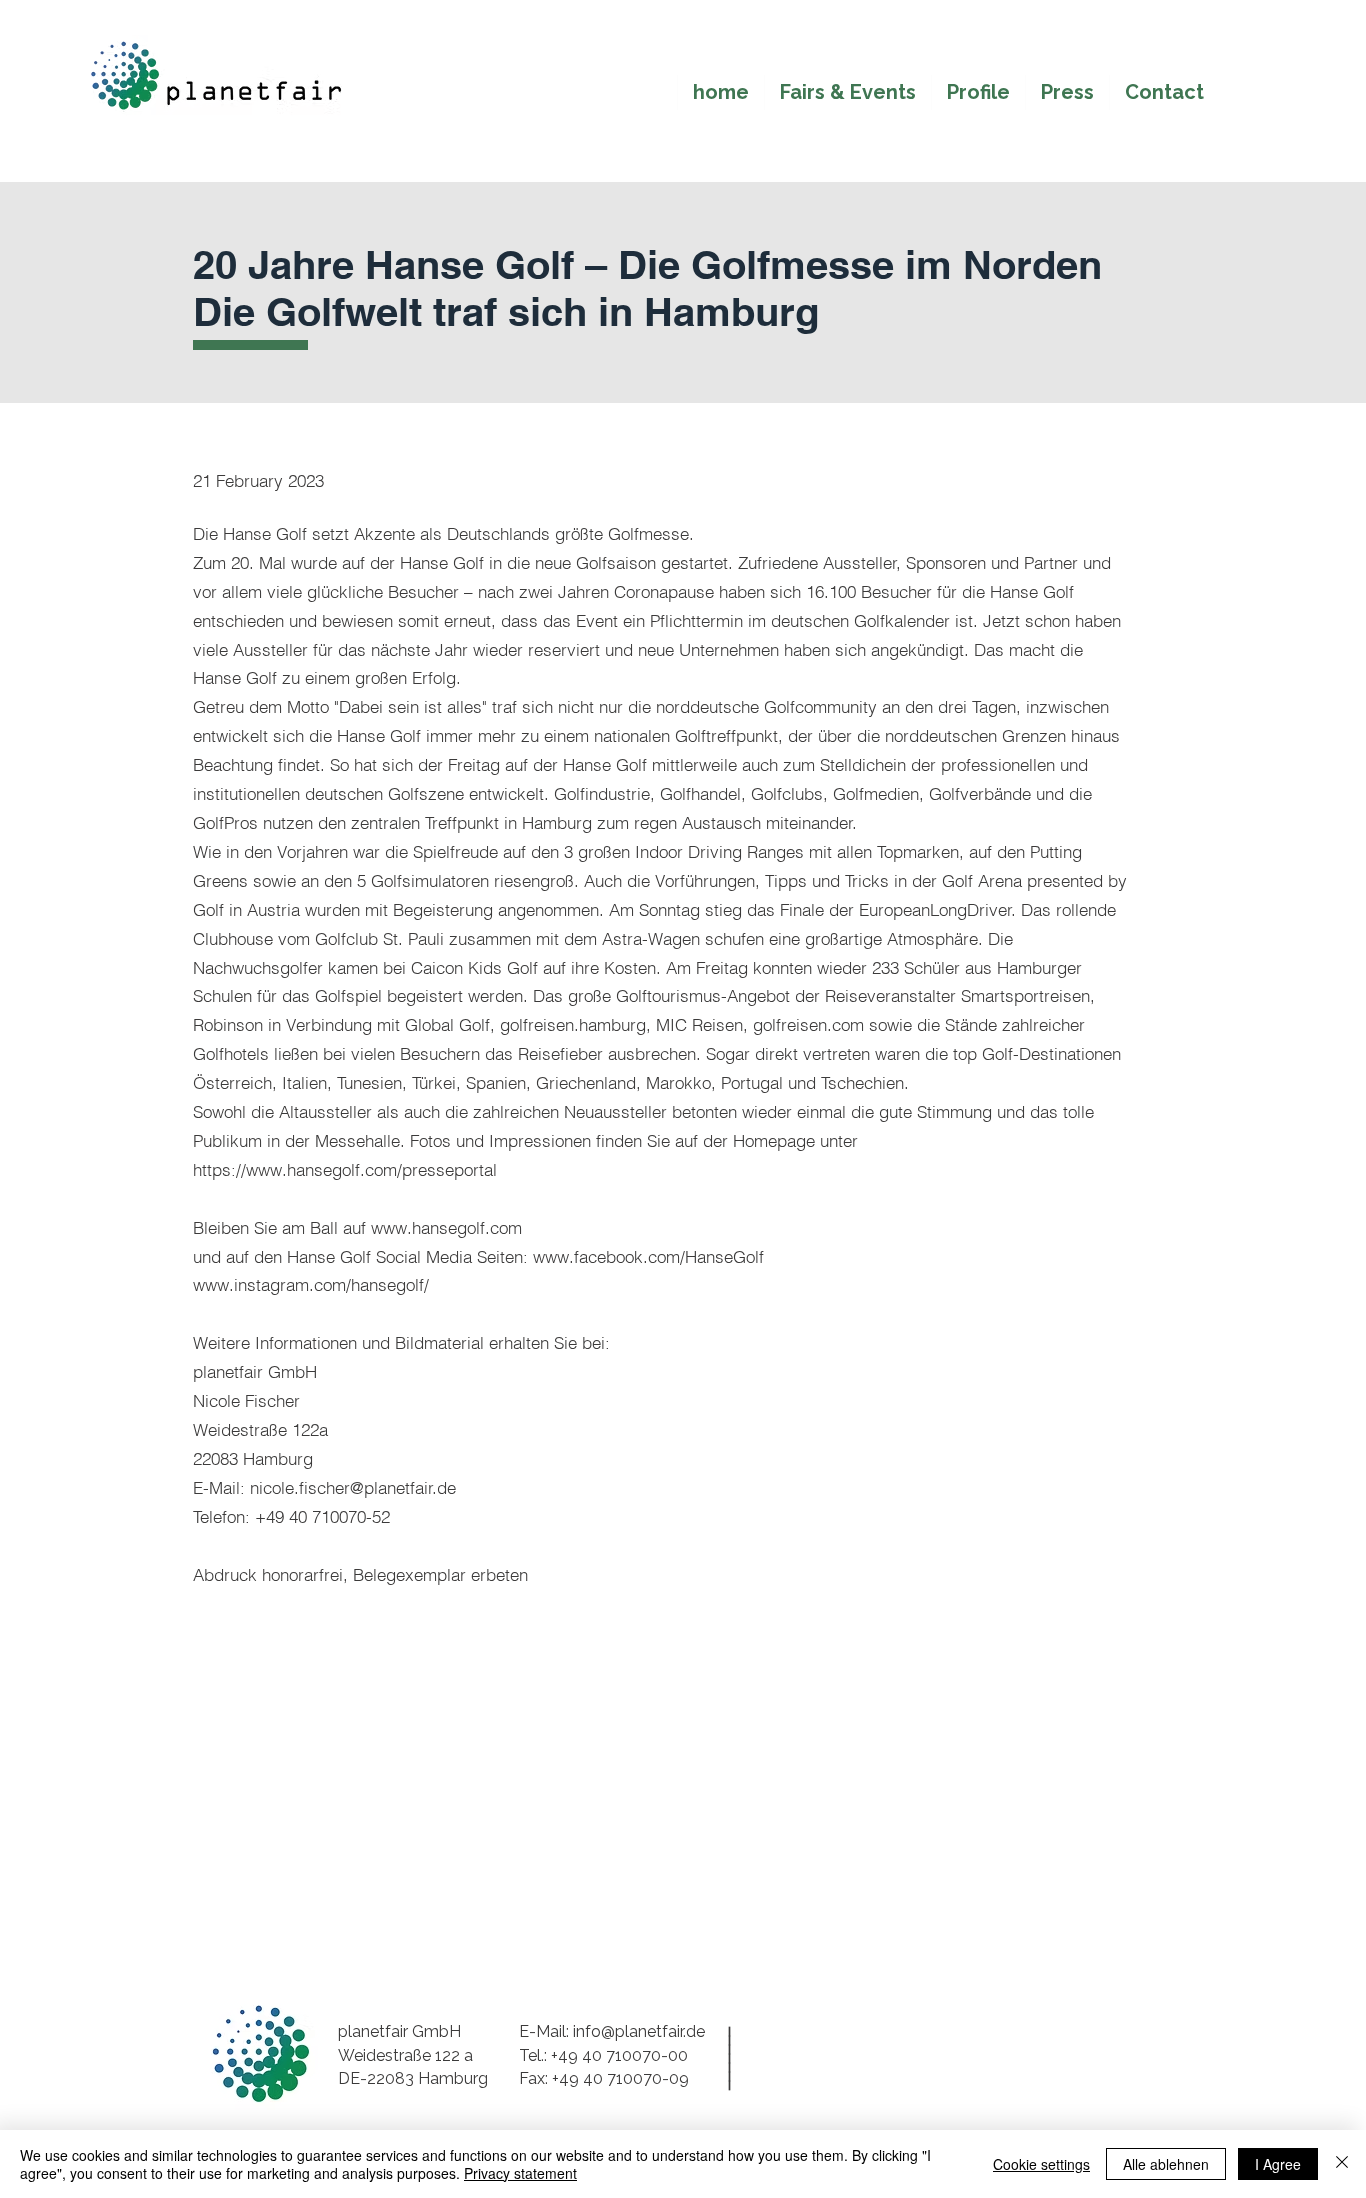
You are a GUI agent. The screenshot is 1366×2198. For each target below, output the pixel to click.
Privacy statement (520, 2173)
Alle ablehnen (1166, 2164)
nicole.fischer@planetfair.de (353, 1487)
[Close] (1342, 2164)
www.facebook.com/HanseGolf (648, 1256)
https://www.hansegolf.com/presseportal (345, 1169)
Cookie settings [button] (1041, 2164)
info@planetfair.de (639, 2031)
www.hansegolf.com (446, 1227)
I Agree (1278, 2164)
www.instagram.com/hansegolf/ (311, 1284)
